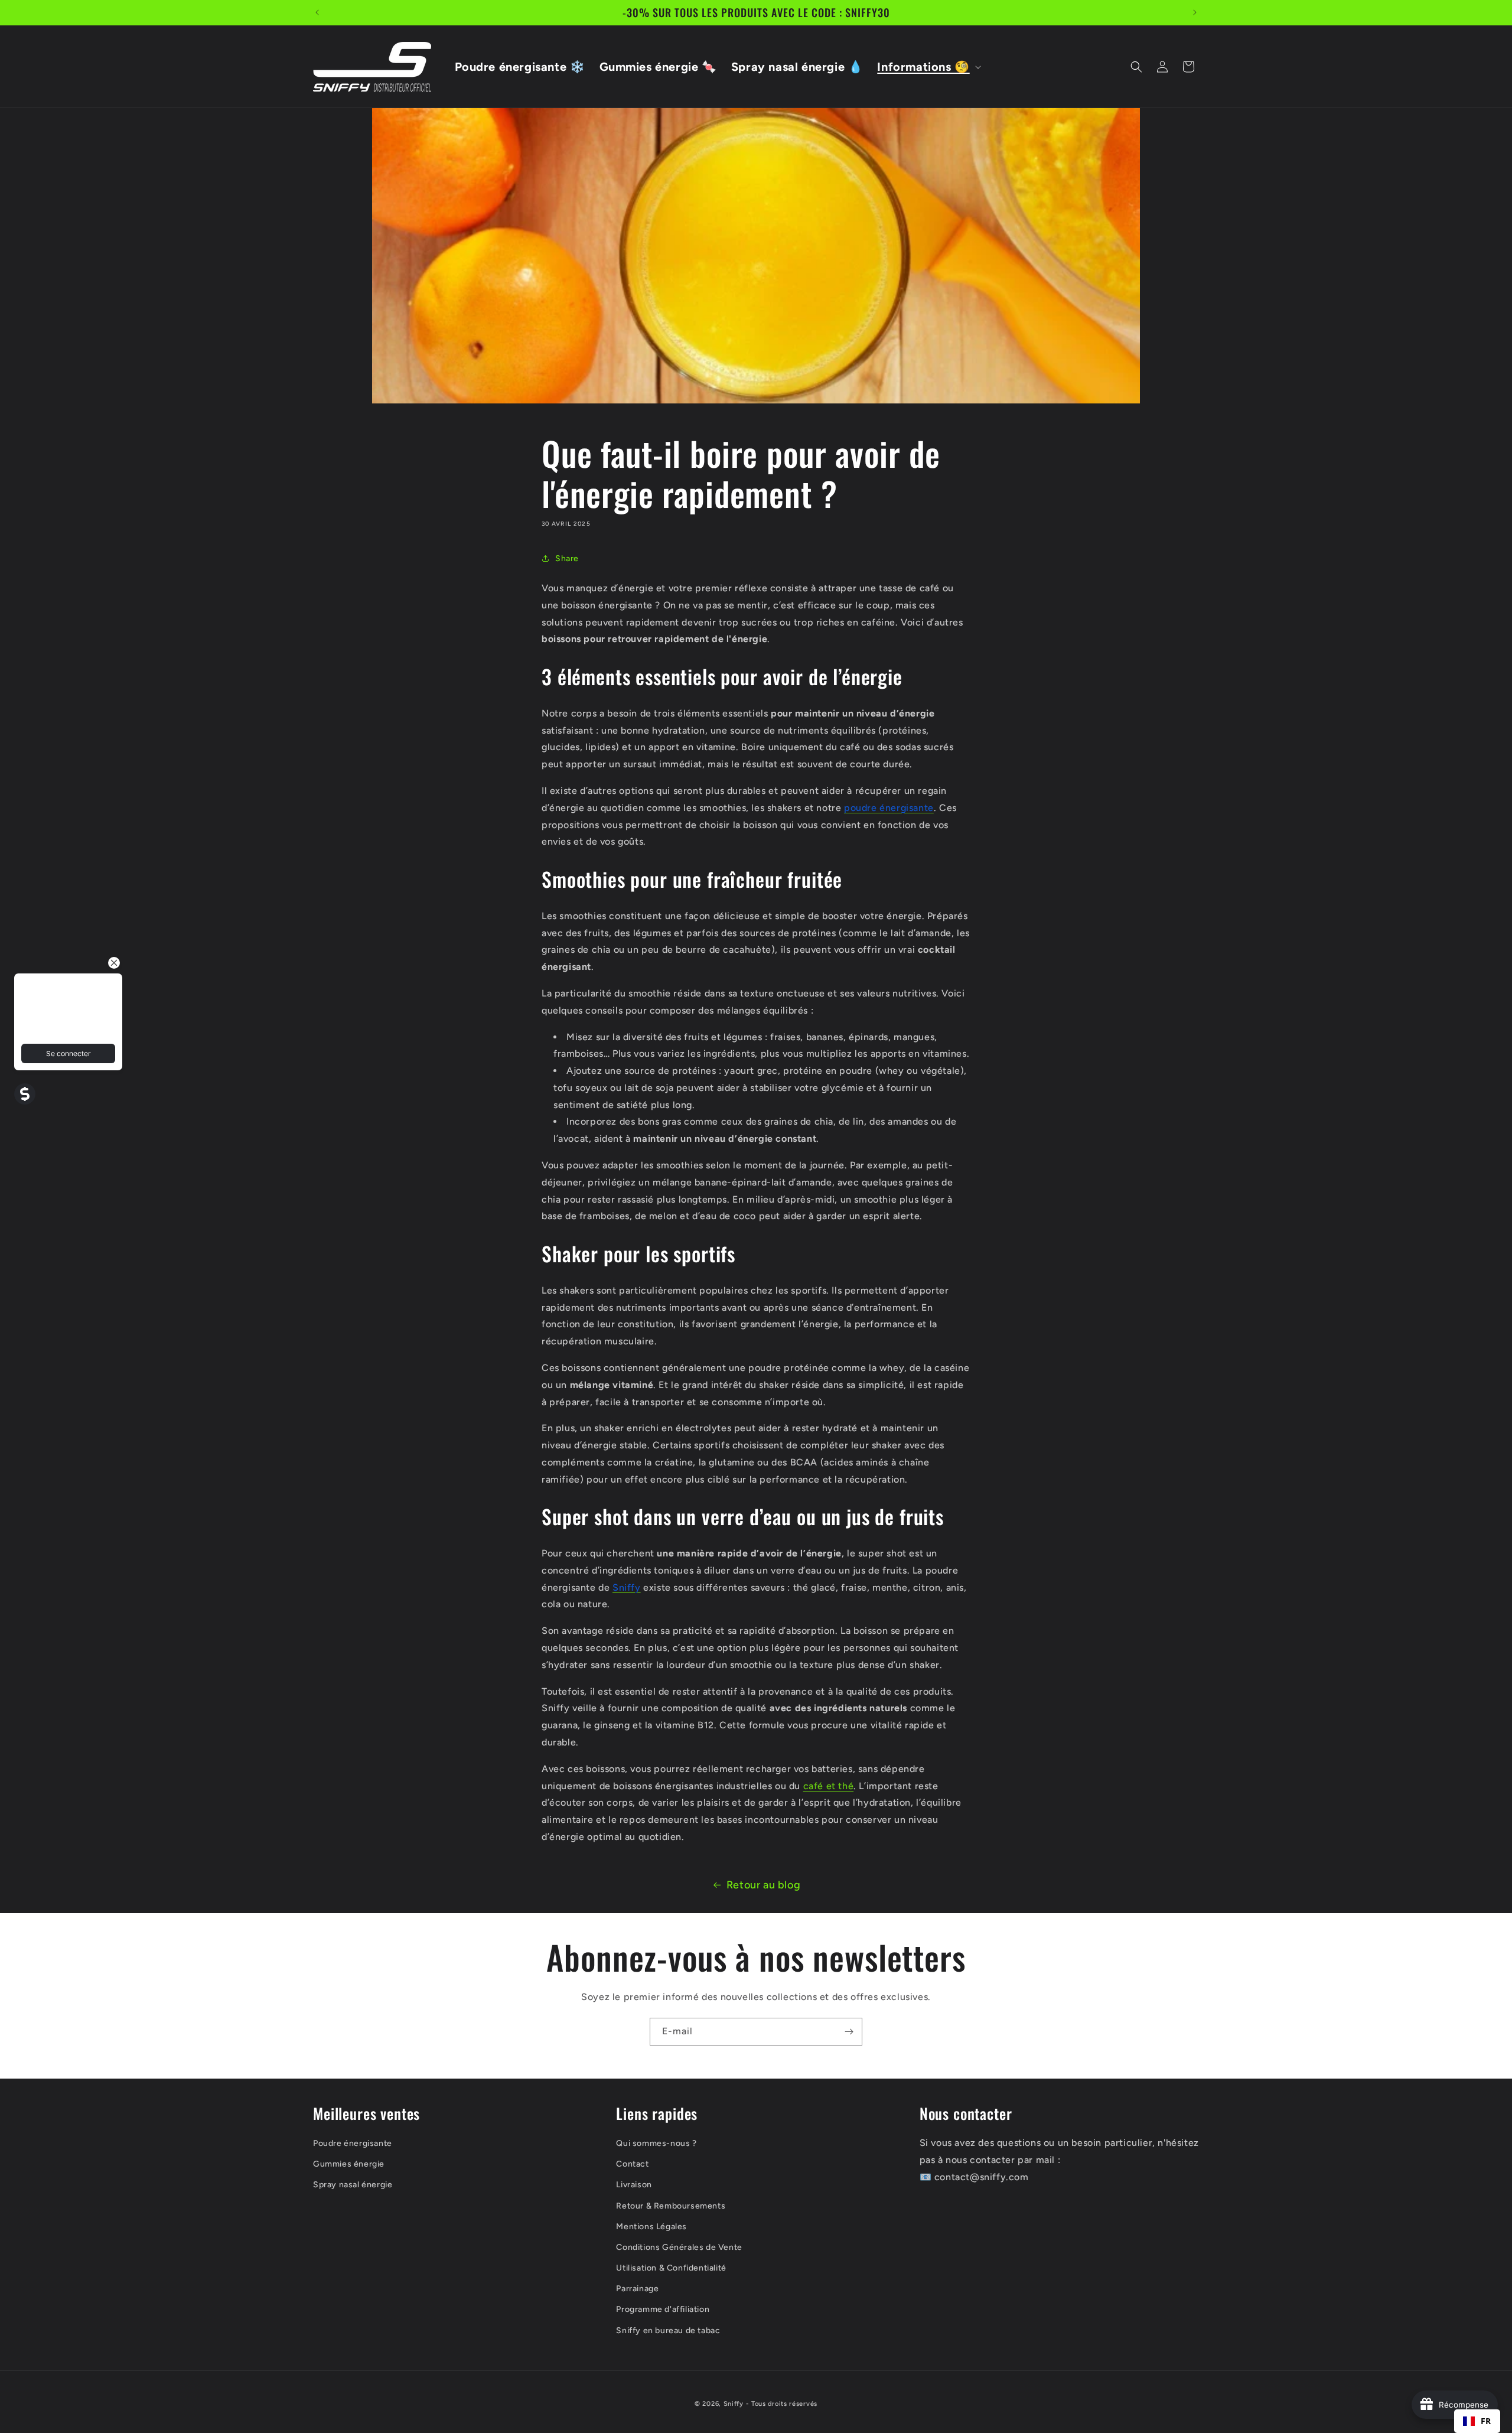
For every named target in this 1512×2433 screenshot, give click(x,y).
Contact (632, 2164)
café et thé (829, 1786)
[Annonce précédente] (317, 12)
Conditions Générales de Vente (679, 2247)
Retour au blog (763, 1885)
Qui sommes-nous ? (656, 2143)
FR (1486, 2421)
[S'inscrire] (849, 2032)
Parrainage (637, 2289)
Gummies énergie (349, 2164)
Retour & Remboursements (671, 2205)
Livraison (634, 2185)
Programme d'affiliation (663, 2309)
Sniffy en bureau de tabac (668, 2330)
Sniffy (734, 2404)
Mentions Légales (651, 2226)
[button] (928, 67)
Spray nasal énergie (353, 2185)
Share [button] (567, 558)
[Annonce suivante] (1195, 12)
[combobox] (1477, 2421)
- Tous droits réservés (782, 2404)
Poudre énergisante (353, 2143)
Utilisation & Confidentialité (671, 2268)
